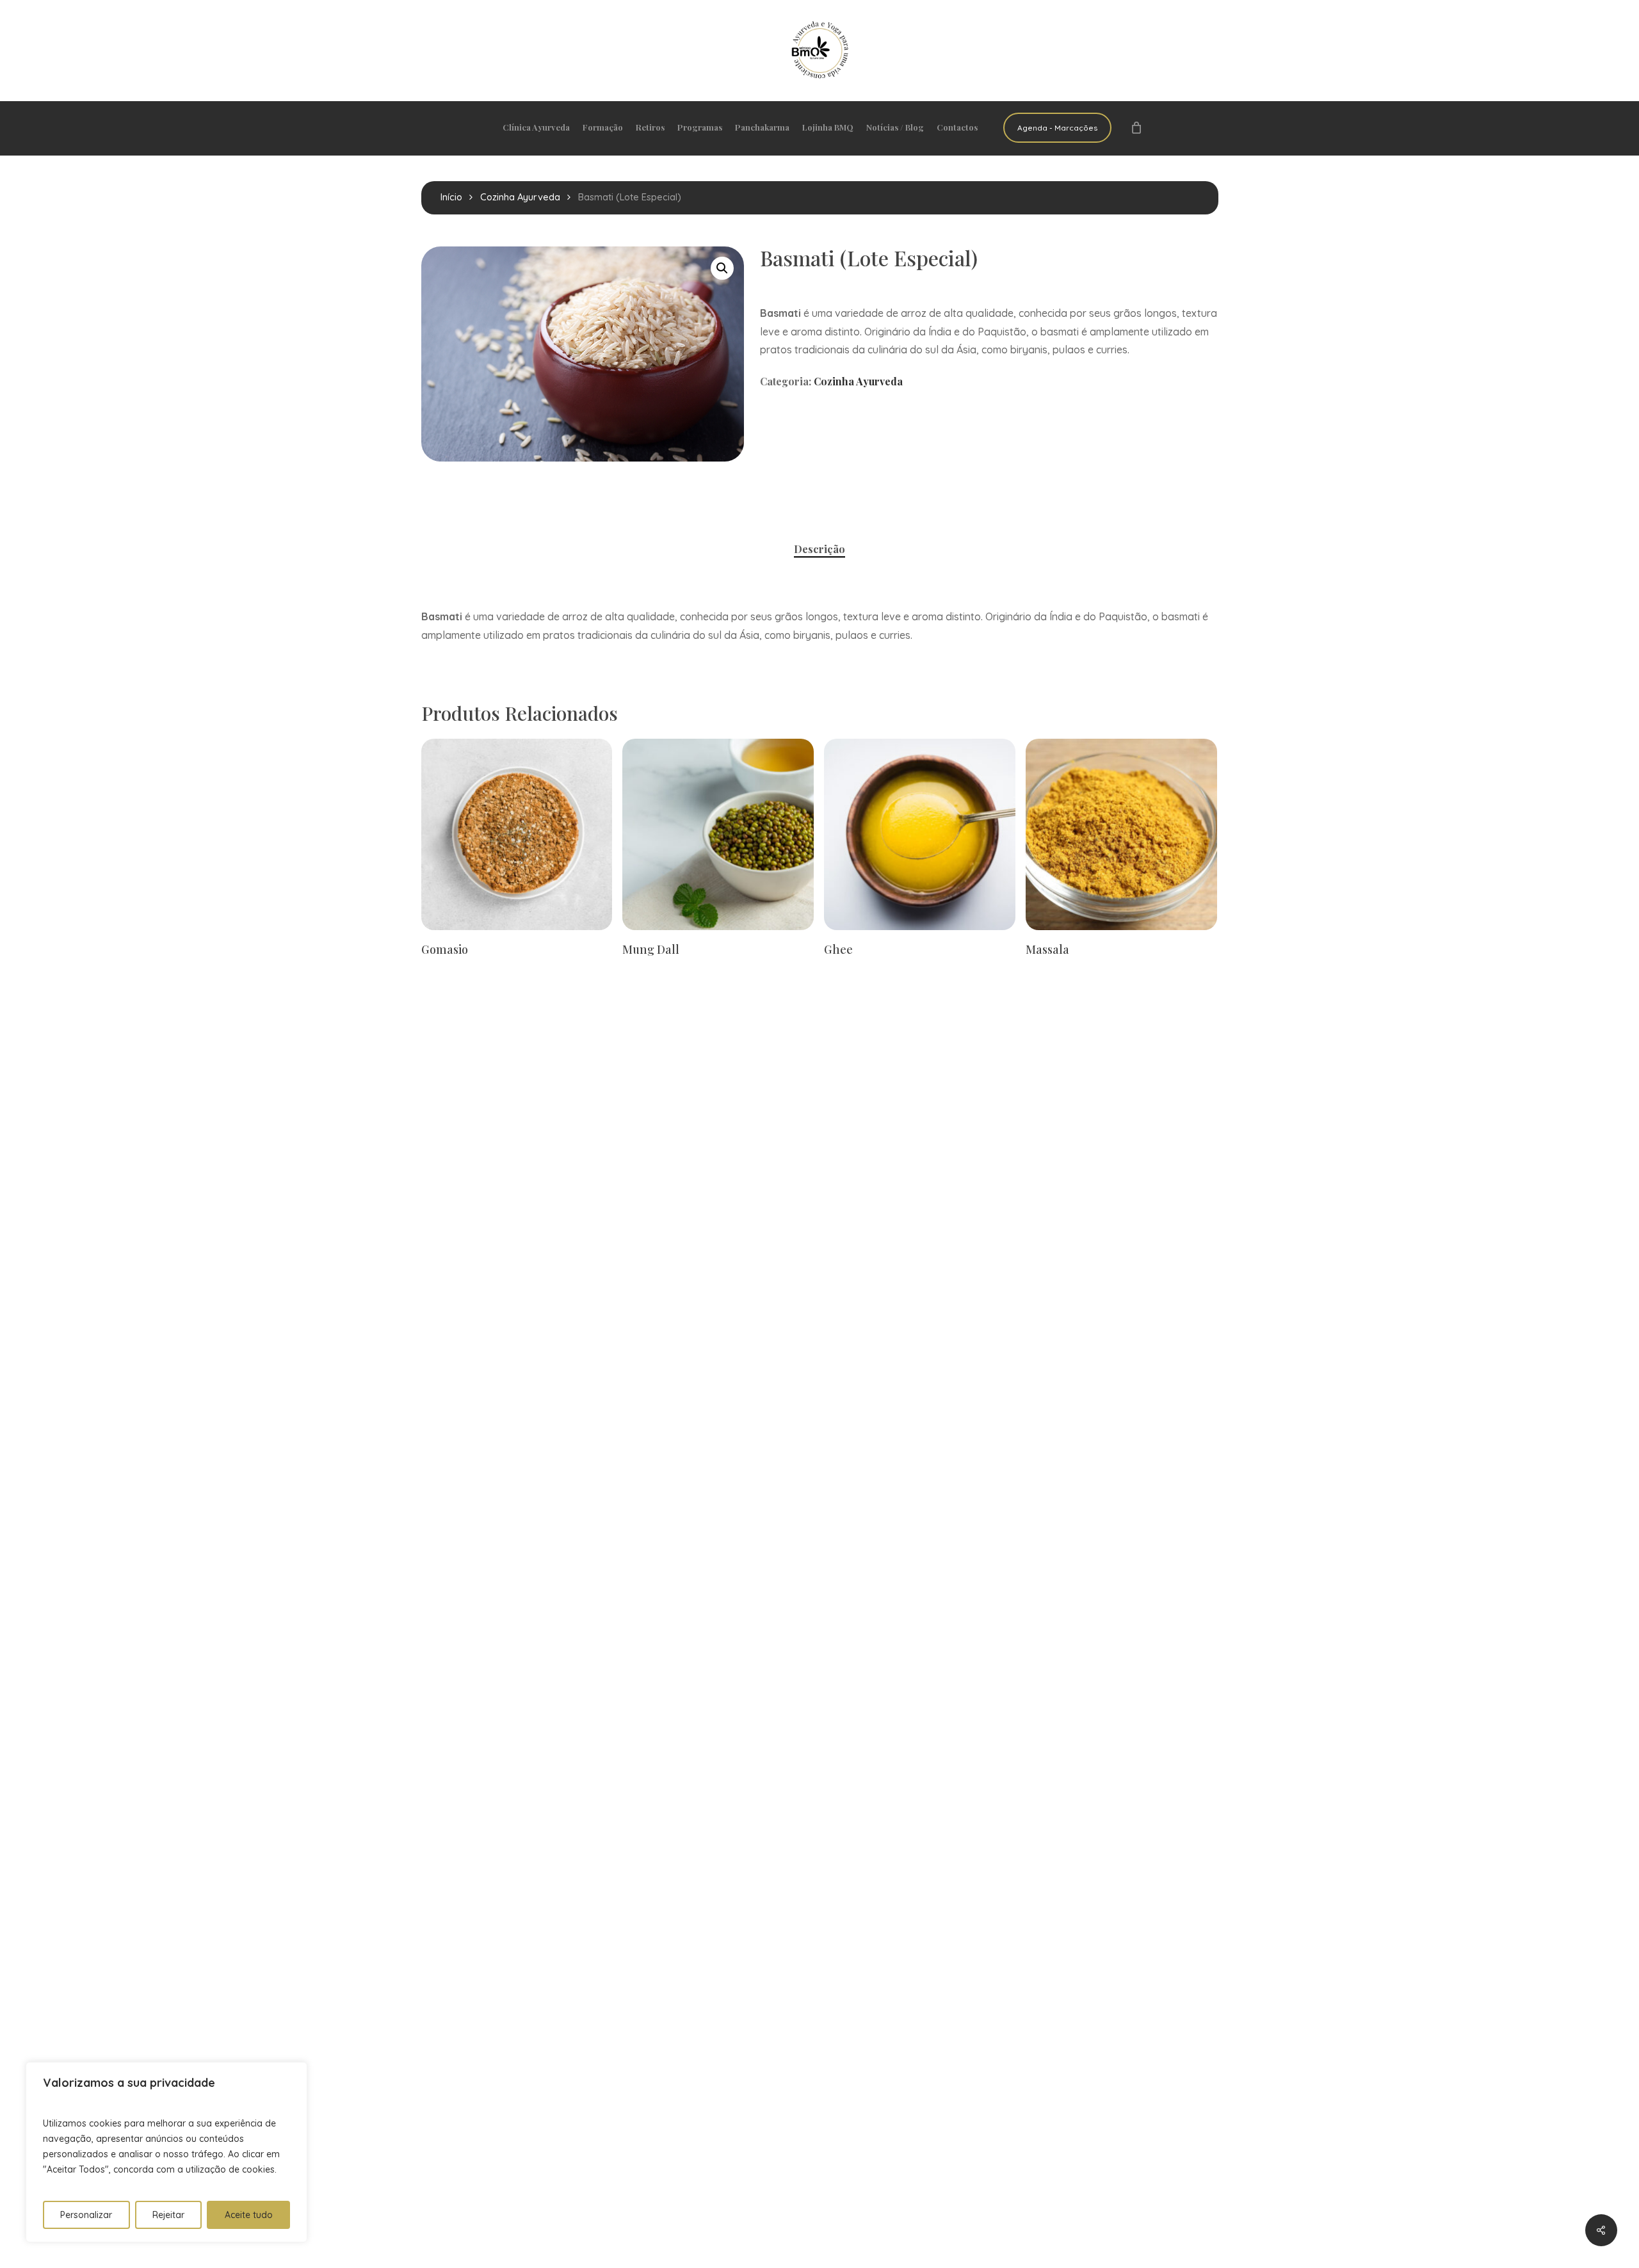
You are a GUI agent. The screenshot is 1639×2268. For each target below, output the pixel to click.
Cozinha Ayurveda (520, 197)
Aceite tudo (249, 2215)
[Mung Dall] (718, 834)
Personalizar (86, 2215)
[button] (722, 268)
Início (451, 197)
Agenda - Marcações (1057, 128)
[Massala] (1121, 834)
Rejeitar (168, 2215)
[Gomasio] (517, 834)
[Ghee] (920, 834)
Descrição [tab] (819, 549)
